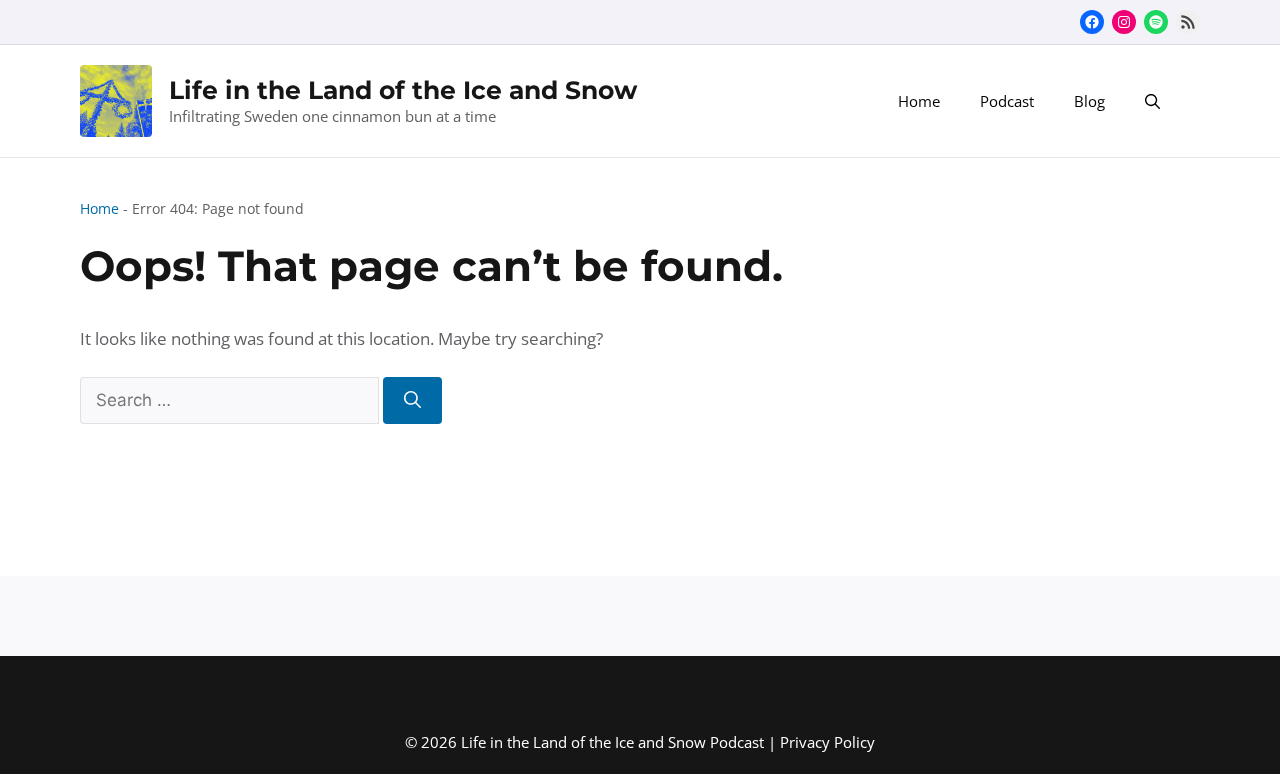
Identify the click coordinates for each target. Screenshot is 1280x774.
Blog (1089, 101)
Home (919, 101)
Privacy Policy (827, 742)
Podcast (1007, 101)
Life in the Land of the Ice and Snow (403, 90)
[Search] (412, 401)
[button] (1152, 101)
